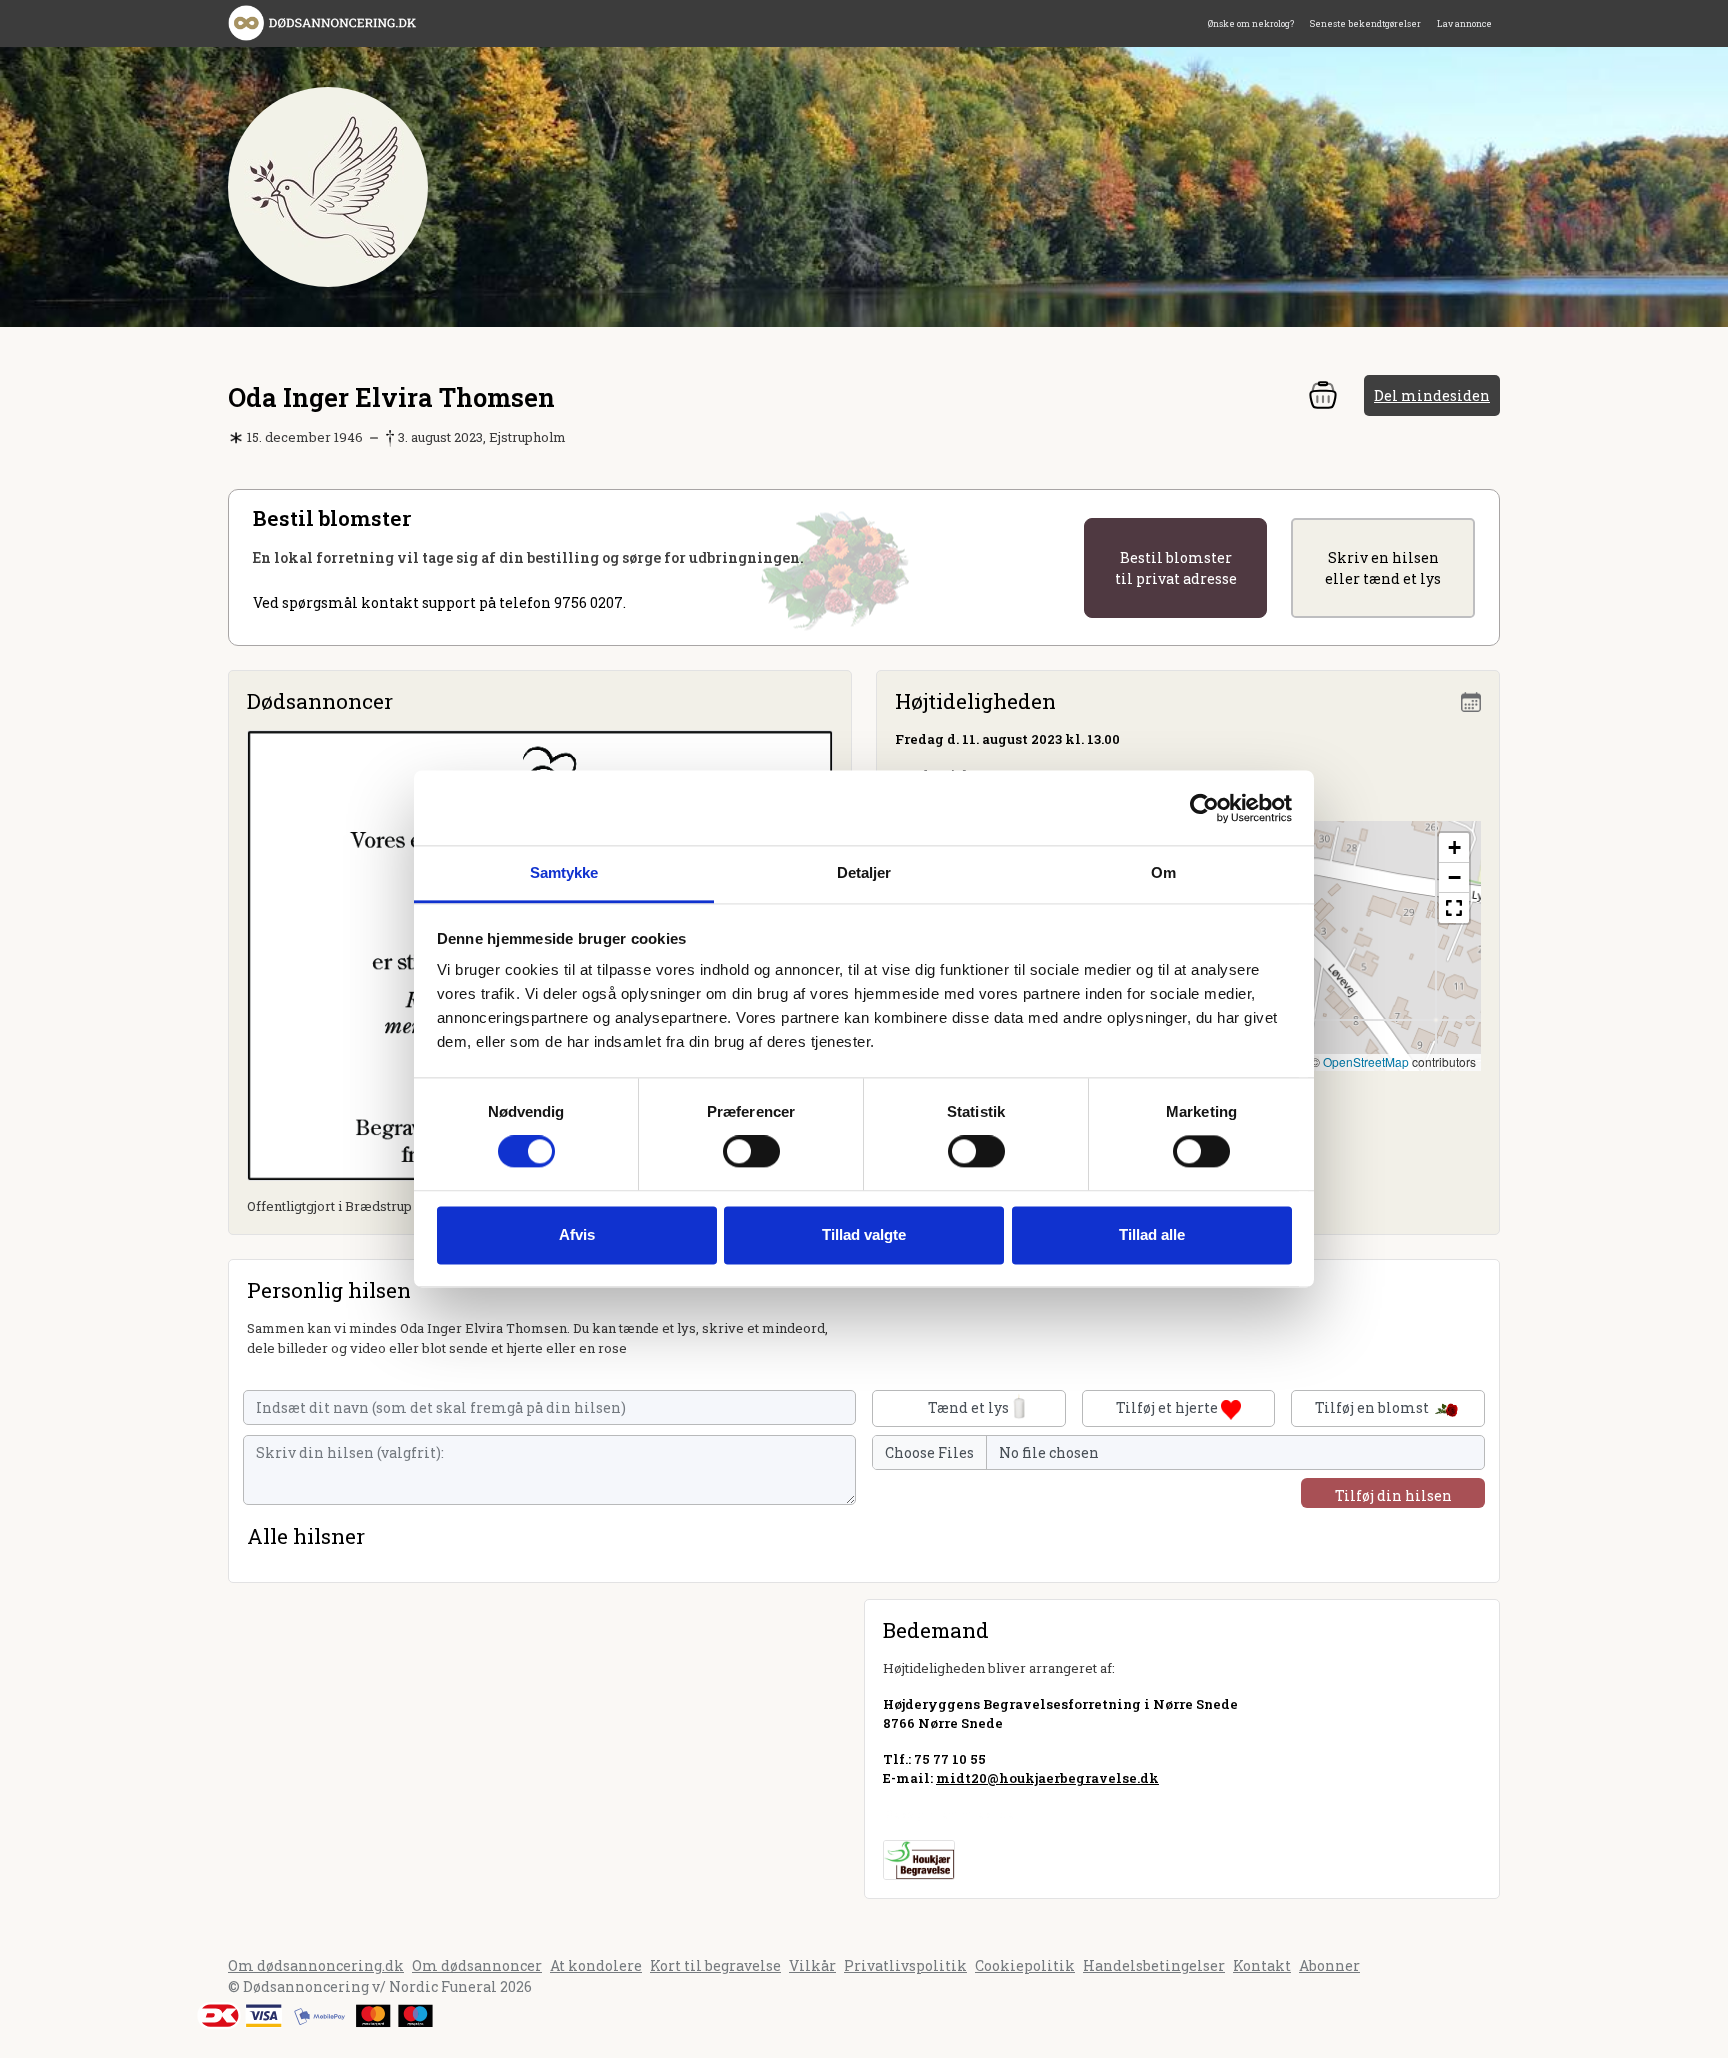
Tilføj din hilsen (1393, 1495)
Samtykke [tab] (564, 872)
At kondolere (596, 1965)
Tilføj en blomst (1373, 1407)
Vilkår (812, 1965)
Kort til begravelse (715, 1965)
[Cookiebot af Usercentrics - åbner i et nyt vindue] (1204, 808)
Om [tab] (1163, 872)
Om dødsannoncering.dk (316, 1965)
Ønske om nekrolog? (1251, 23)
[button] (1454, 848)
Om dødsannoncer (477, 1965)
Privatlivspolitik (905, 1965)
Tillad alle (1152, 1234)
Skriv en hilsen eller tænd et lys (1383, 568)
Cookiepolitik (1025, 1965)
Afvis (577, 1234)
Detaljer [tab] (864, 872)
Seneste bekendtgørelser (1365, 23)
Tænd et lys (968, 1407)
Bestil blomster (1176, 568)
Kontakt (1262, 1965)
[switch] (751, 1152)
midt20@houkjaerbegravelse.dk (1047, 1778)
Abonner (1329, 1965)
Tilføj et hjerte (1168, 1407)
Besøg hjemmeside (948, 1814)
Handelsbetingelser (1154, 1965)
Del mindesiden (1432, 395)
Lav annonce (1464, 23)
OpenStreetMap (1366, 1061)
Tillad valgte (864, 1234)
